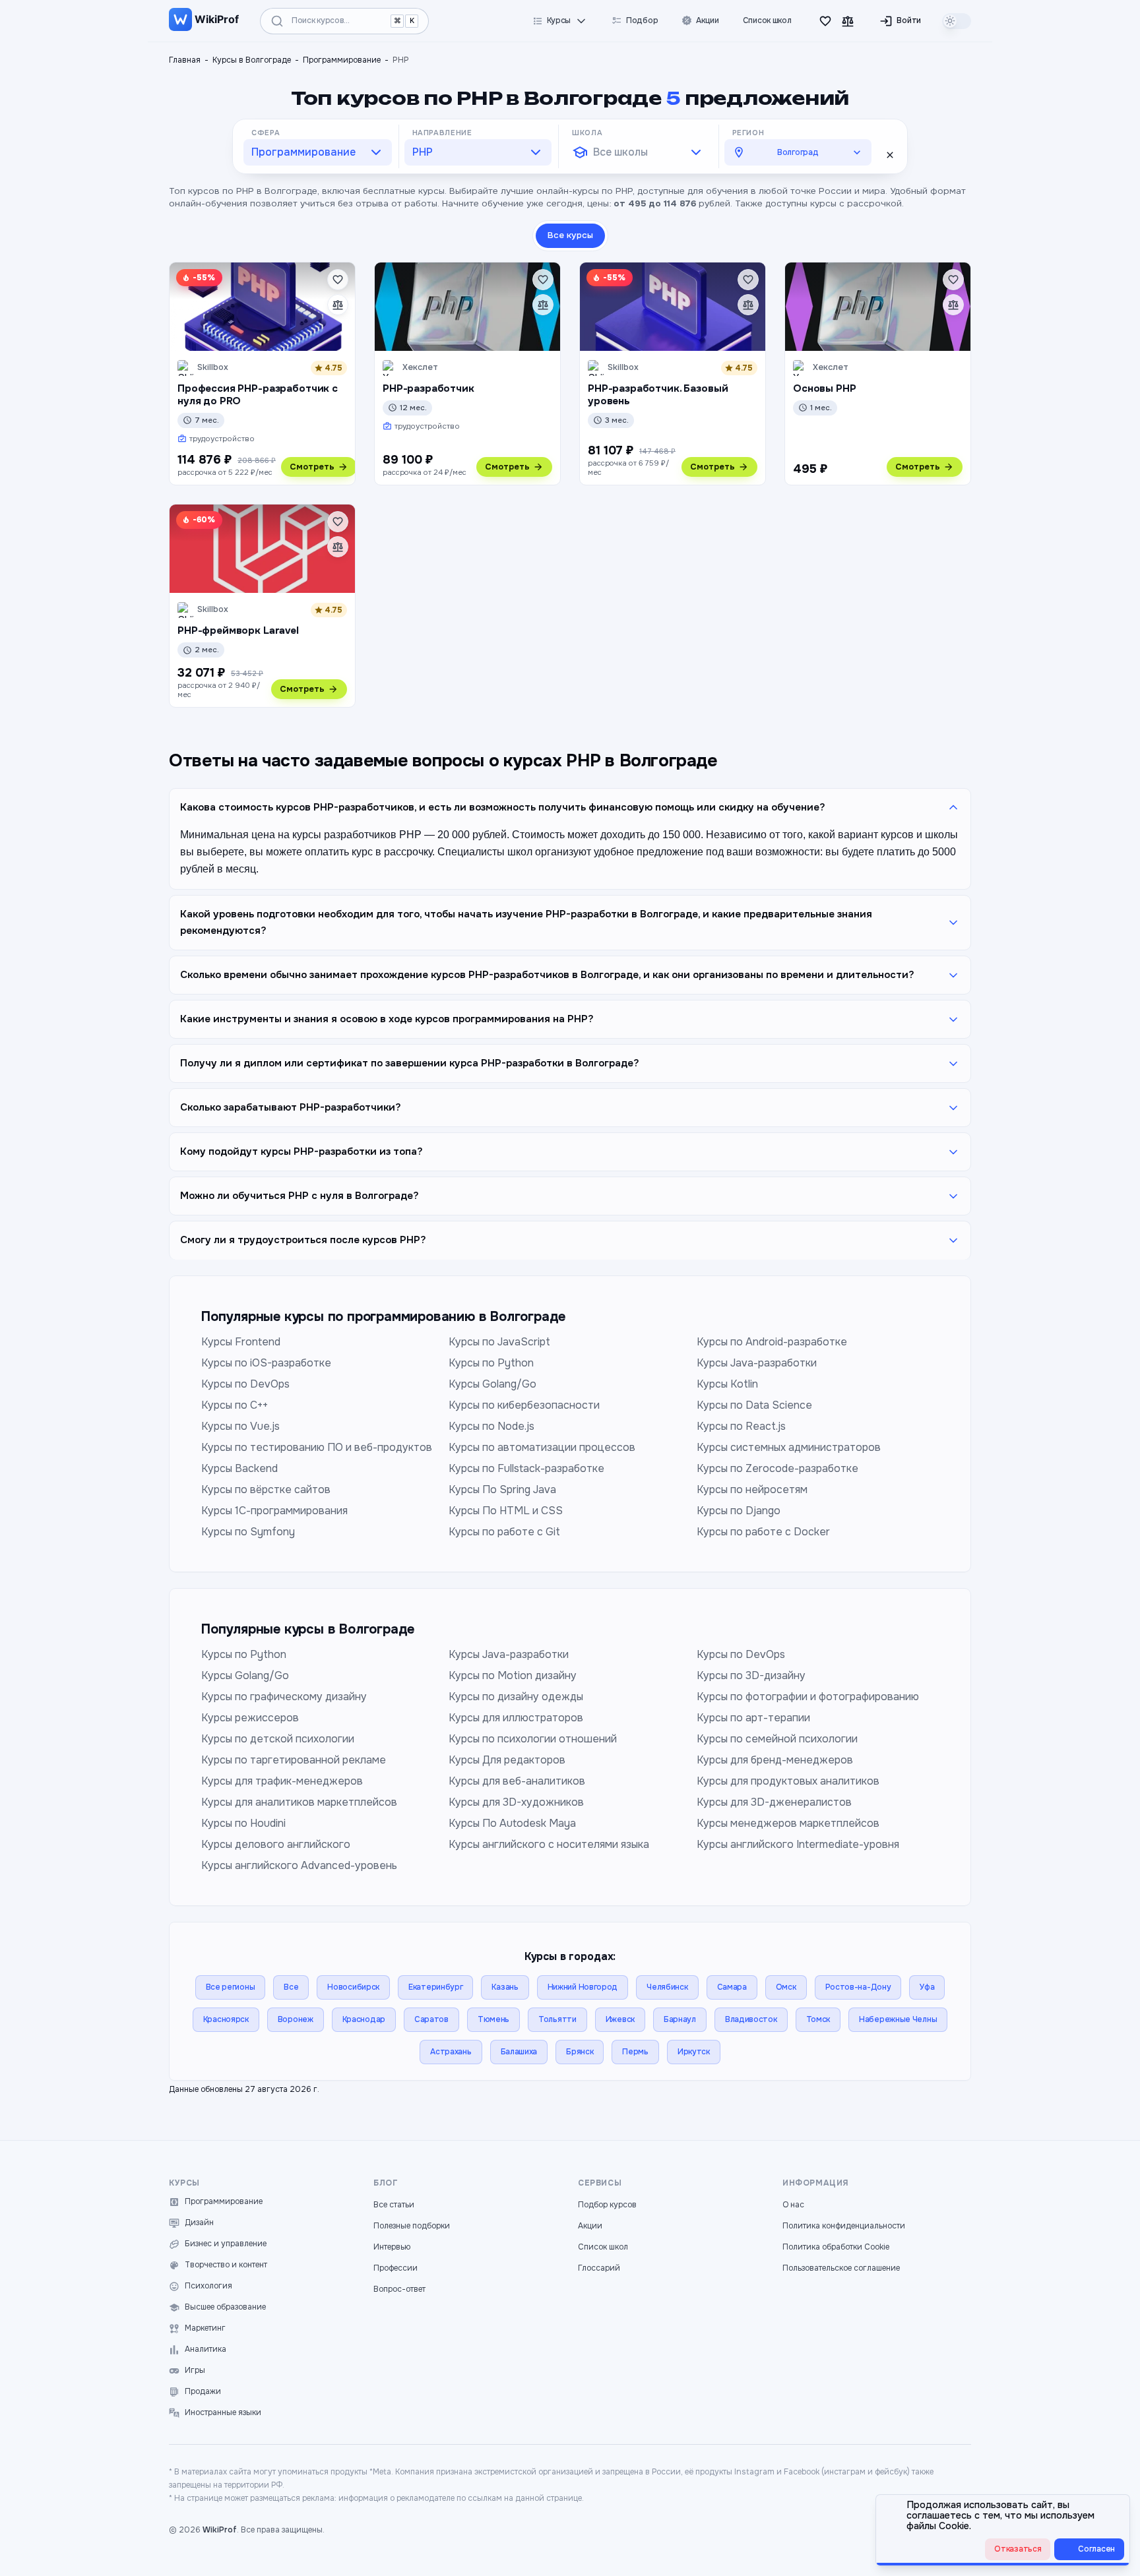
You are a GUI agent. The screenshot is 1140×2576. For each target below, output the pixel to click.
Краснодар (364, 2019)
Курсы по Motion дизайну (513, 1675)
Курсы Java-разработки (757, 1363)
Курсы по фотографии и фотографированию (808, 1697)
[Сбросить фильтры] (890, 155)
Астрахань (451, 2052)
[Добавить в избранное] (338, 280)
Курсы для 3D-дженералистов (774, 1802)
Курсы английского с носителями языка (549, 1844)
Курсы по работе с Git (504, 1532)
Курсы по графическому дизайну (284, 1697)
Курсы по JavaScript (499, 1342)
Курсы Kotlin (727, 1384)
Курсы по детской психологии (278, 1739)
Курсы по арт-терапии (753, 1718)
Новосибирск (353, 1987)
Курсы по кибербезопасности (524, 1405)
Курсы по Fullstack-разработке (526, 1468)
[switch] (957, 21)
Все (291, 1987)
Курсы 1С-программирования (274, 1511)
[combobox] (318, 152)
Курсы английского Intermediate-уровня (798, 1844)
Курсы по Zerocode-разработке (777, 1468)
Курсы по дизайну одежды (516, 1697)
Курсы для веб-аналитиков (517, 1781)
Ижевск (620, 2019)
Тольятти (557, 2019)
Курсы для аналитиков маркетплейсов (299, 1802)
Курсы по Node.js (491, 1426)
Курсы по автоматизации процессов (542, 1447)
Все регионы (231, 1987)
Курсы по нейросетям (752, 1489)
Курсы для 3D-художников (516, 1802)
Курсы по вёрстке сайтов (266, 1489)
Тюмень (493, 2019)
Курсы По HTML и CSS (506, 1511)
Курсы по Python (491, 1363)
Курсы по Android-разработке (772, 1342)
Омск (786, 1987)
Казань (505, 1987)
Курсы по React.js (741, 1426)
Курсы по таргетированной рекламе (294, 1760)
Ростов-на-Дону (858, 1987)
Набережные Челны (898, 2019)
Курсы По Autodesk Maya (512, 1823)
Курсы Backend (239, 1468)
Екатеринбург (435, 1987)
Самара (732, 1987)
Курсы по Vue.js (240, 1426)
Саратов (431, 2019)
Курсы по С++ (235, 1405)
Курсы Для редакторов (507, 1760)
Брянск (580, 2052)
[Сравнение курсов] (848, 21)
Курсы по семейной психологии (777, 1739)
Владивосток (751, 2019)
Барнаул (680, 2019)
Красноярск (226, 2019)
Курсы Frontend (241, 1342)
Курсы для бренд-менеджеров (775, 1760)
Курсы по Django (739, 1511)
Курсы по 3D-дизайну (751, 1675)
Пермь (635, 2052)
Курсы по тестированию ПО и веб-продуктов (317, 1447)
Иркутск (694, 2052)
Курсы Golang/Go (492, 1384)
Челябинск (667, 1987)
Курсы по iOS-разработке (266, 1363)
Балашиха (519, 2052)
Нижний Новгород (583, 1987)
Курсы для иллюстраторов (516, 1718)
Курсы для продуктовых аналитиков (788, 1781)
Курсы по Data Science (754, 1405)
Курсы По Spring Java (502, 1489)
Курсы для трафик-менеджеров (282, 1781)
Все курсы (570, 235)
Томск (818, 2019)
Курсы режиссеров (250, 1718)
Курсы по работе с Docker (763, 1532)
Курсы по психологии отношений (533, 1739)
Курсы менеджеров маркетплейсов (788, 1823)
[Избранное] (825, 21)
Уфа (927, 1987)
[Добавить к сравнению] (338, 305)
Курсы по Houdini (243, 1823)
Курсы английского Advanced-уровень (299, 1865)
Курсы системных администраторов (789, 1447)
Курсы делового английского (276, 1844)
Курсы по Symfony (248, 1532)
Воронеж (296, 2019)
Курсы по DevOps (245, 1384)
